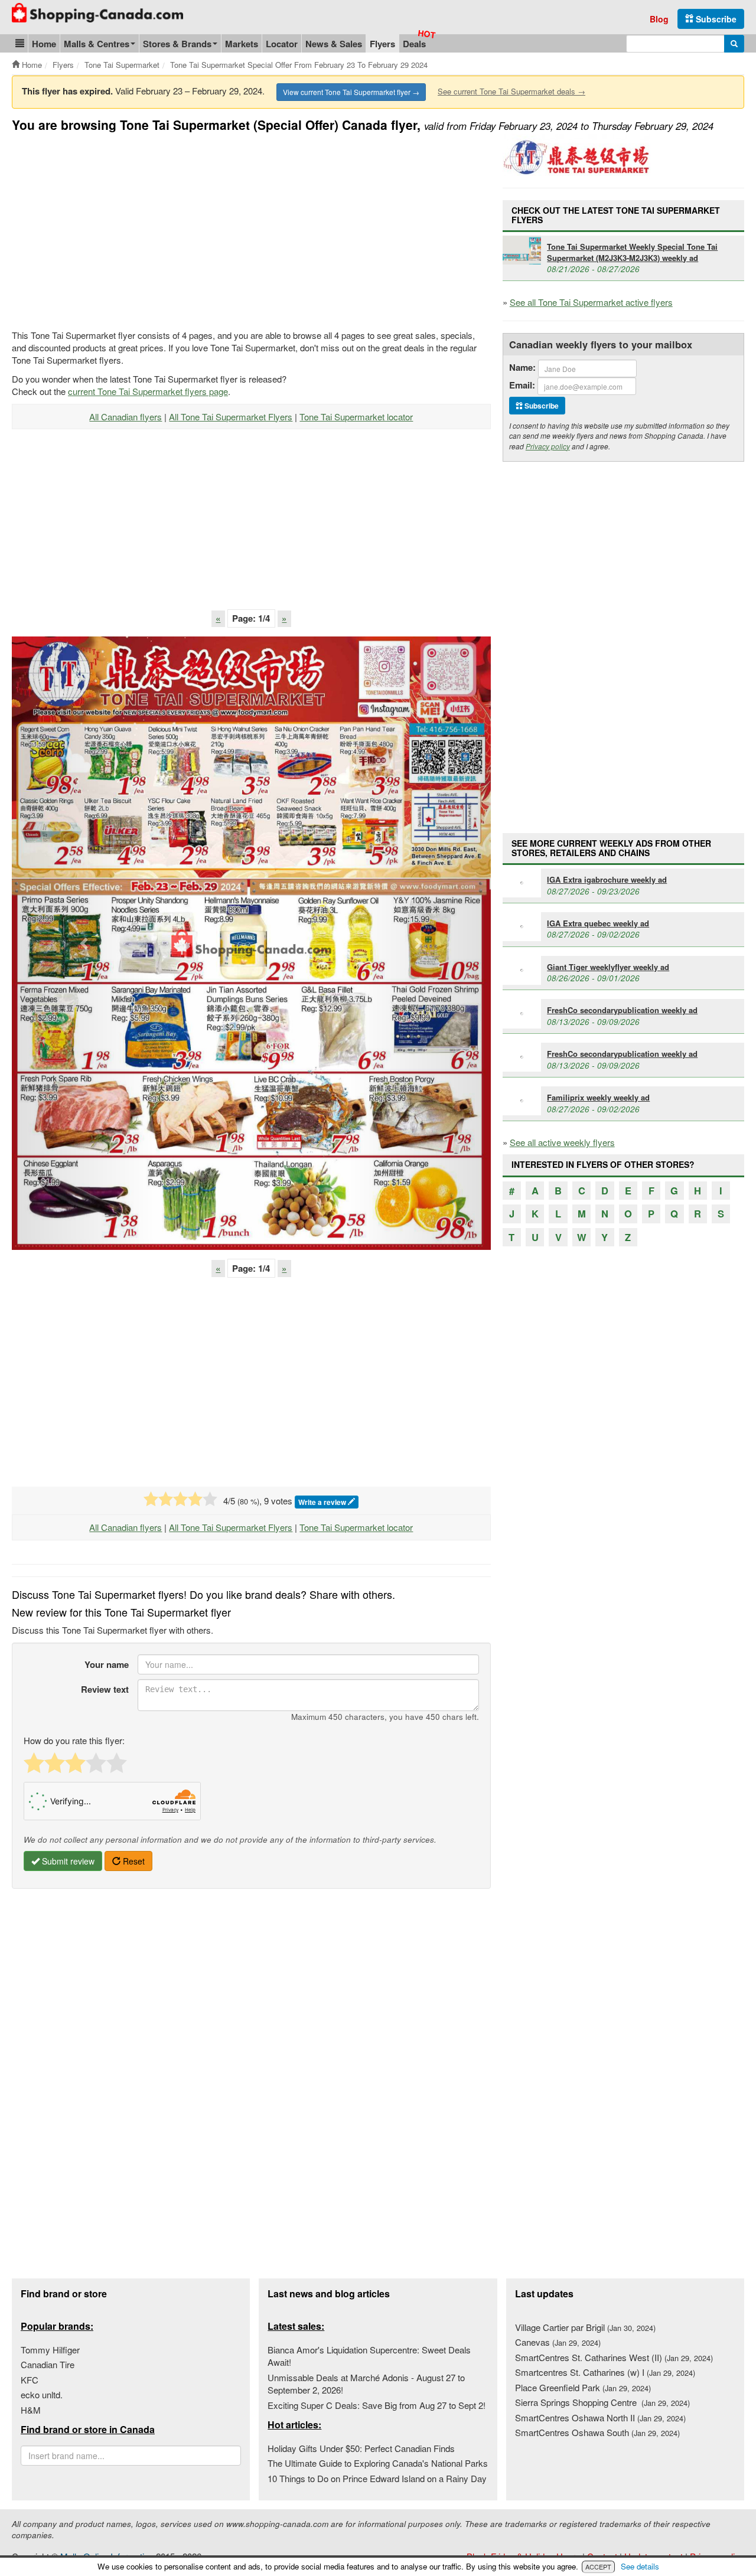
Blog (659, 19)
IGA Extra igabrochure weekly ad (607, 879)
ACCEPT (598, 2567)
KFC (30, 2380)
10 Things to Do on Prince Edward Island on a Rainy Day (377, 2478)
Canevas (558, 2342)
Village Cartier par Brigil (585, 2327)
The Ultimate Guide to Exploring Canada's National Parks (378, 2463)
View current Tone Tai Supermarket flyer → (351, 92)
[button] (20, 43)
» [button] (284, 618)
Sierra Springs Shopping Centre (602, 2402)
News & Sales (334, 44)
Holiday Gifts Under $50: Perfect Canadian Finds (361, 2448)
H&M (31, 2410)
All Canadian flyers (126, 417)
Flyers (382, 44)
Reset (133, 1861)
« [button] (218, 618)
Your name (107, 1664)
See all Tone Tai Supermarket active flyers (591, 302)
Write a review (323, 1502)
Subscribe (715, 19)
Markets (242, 44)
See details (640, 2566)
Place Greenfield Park (583, 2387)
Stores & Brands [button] (177, 44)
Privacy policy (548, 446)
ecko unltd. (42, 2394)
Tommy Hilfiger (50, 2350)
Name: (522, 368)
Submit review (67, 1861)
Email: (522, 385)
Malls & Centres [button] (97, 44)
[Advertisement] (111, 228)
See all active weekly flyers (562, 1142)
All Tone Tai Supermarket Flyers (231, 417)
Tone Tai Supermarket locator (356, 417)
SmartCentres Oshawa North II (600, 2417)
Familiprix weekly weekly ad (598, 1097)
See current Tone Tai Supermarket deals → (511, 91)
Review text (105, 1689)
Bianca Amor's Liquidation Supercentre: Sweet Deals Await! (369, 2356)
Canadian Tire (48, 2364)
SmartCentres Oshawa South (597, 2432)
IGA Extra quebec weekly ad (598, 923)
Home (44, 44)
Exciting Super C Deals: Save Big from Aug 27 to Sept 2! (377, 2405)
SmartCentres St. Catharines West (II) (614, 2357)
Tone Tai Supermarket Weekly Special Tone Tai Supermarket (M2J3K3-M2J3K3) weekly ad (632, 252)
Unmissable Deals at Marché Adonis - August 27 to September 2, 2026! (366, 2384)
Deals (414, 44)
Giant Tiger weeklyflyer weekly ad (608, 967)
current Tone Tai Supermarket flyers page (148, 391)
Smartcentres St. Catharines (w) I (605, 2372)
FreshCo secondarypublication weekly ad (622, 1010)
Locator (282, 44)
